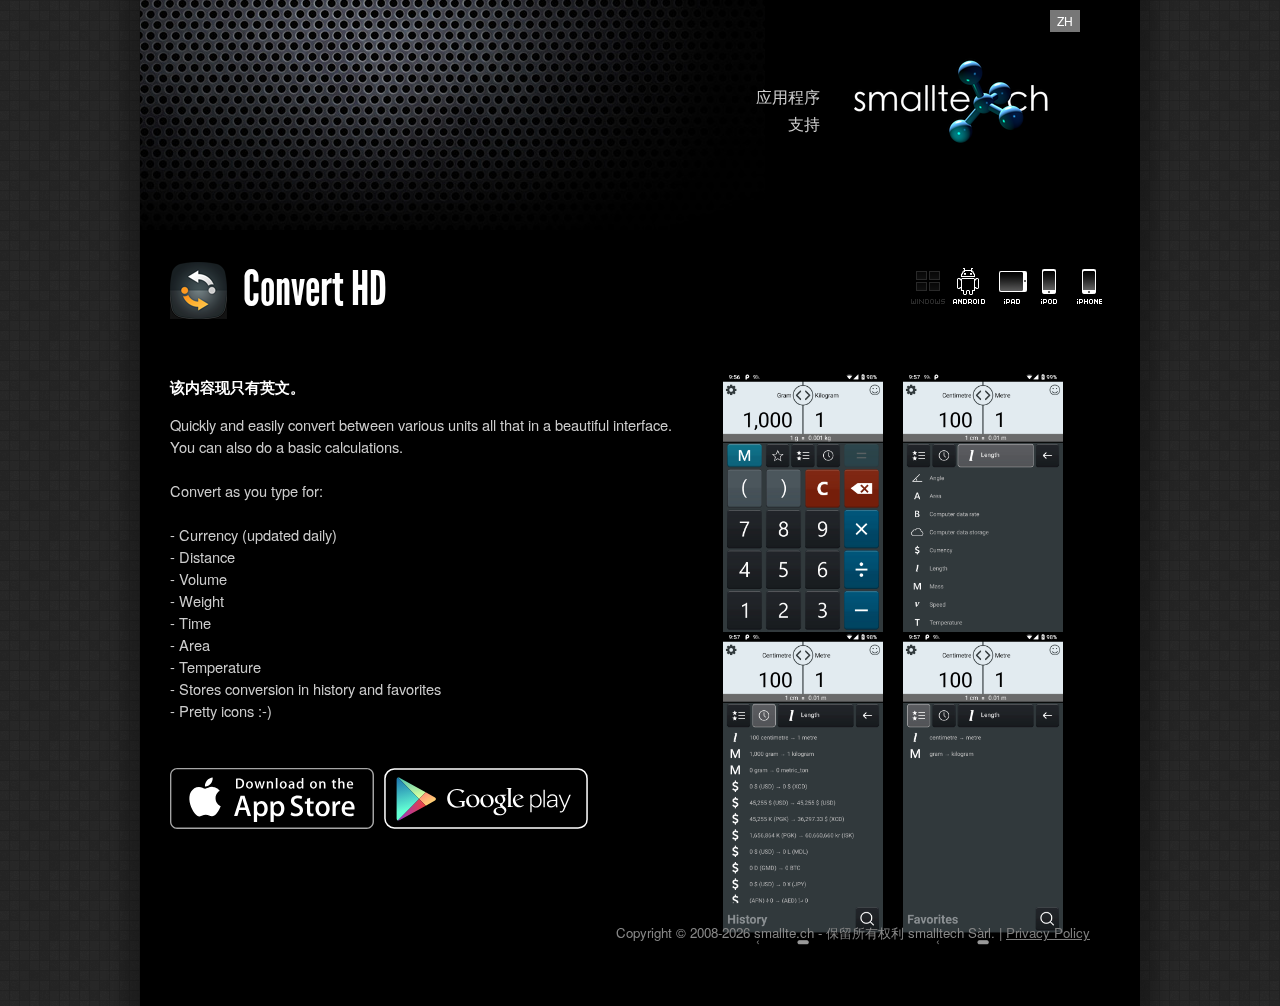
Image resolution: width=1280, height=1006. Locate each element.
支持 (804, 123)
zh (1065, 20)
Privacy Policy (1048, 932)
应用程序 (788, 96)
